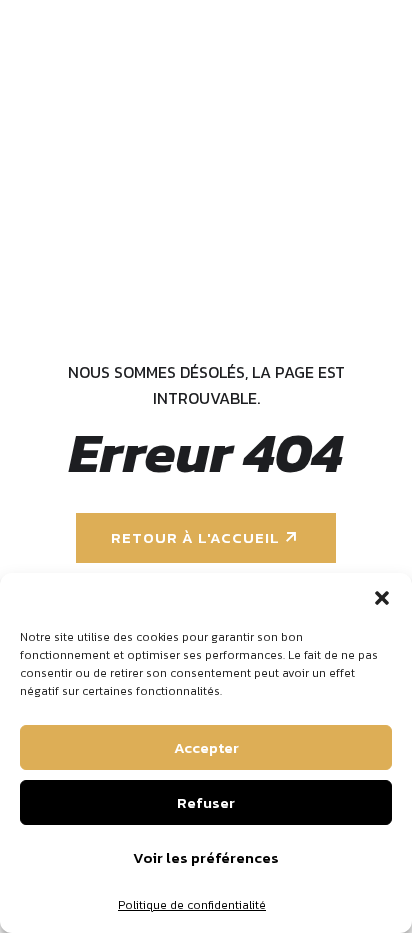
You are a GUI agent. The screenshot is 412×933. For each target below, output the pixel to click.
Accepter (206, 747)
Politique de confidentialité (192, 905)
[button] (382, 598)
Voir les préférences (206, 857)
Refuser (206, 802)
